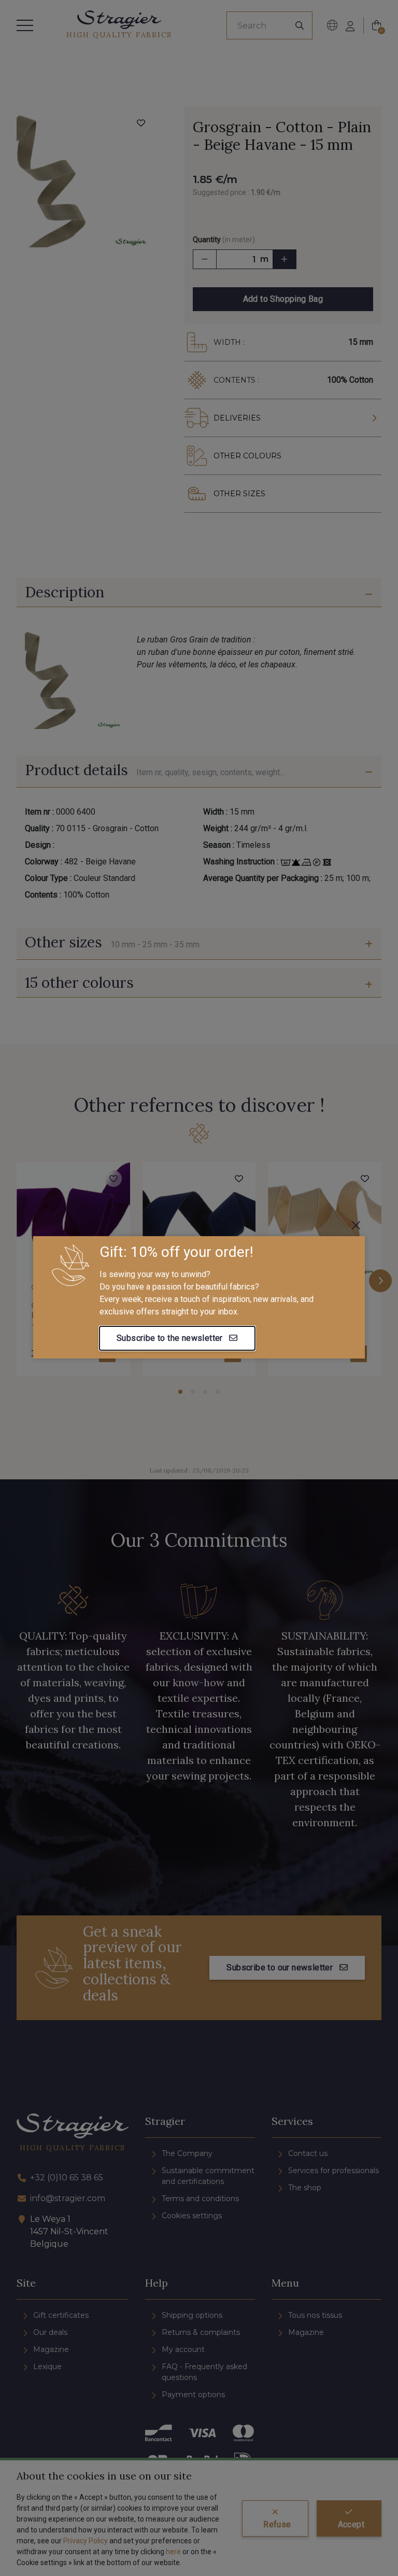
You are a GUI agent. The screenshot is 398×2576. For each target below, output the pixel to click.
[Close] (356, 1225)
